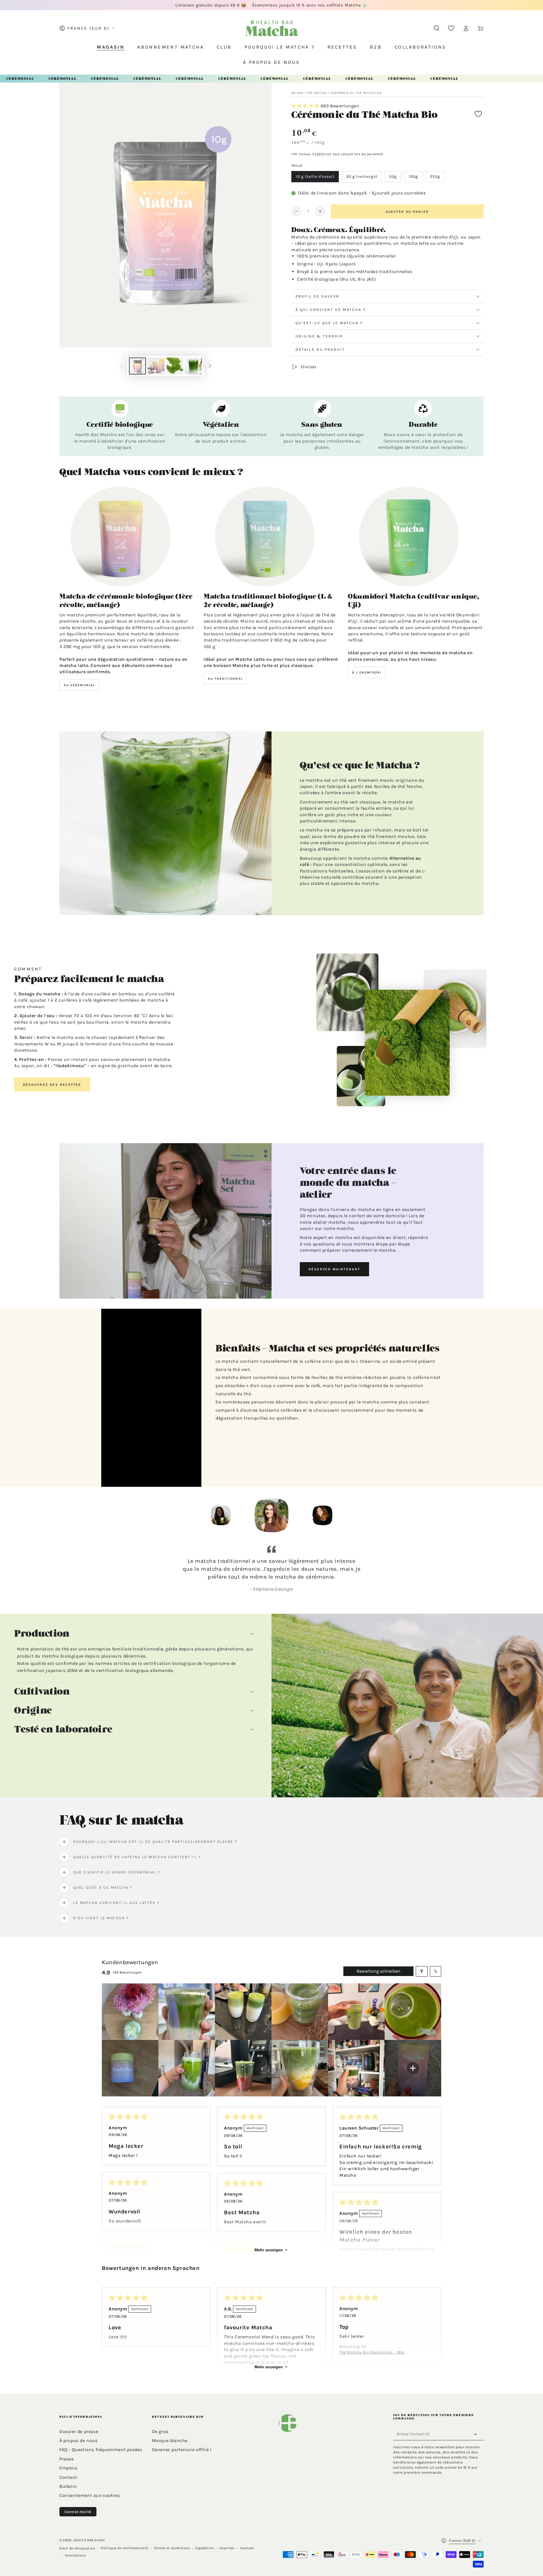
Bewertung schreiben (379, 1971)
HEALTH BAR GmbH (89, 2540)
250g (435, 176)
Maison (298, 93)
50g (393, 176)
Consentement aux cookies (90, 2495)
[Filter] (422, 1971)
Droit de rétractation (77, 2548)
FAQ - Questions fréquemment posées (101, 2450)
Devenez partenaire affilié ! (182, 2450)
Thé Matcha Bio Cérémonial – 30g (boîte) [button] (372, 2353)
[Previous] (182, 1515)
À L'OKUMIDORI (367, 672)
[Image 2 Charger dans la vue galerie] (156, 366)
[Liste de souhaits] (451, 28)
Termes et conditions (172, 2548)
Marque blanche (170, 2440)
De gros (160, 2431)
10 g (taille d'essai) (315, 176)
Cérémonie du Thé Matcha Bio (356, 93)
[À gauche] (121, 366)
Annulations (76, 2555)
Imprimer (227, 2548)
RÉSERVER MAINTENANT (334, 1269)
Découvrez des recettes (52, 1085)
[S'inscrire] (477, 2434)
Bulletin (68, 2486)
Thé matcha (317, 93)
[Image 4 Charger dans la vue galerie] (193, 366)
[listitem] (130, 2012)
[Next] (361, 1515)
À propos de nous (78, 2440)
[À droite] (210, 366)
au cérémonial (79, 685)
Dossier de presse (79, 2431)
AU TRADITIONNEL (225, 679)
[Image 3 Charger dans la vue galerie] (175, 366)
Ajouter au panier (407, 212)
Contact (68, 2477)
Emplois (68, 2468)
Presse (67, 2459)
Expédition (322, 154)
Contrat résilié (78, 2512)
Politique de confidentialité (124, 2548)
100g (413, 176)
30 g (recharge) (362, 176)
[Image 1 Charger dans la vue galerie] (137, 366)
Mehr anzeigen (269, 2250)
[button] (436, 28)
